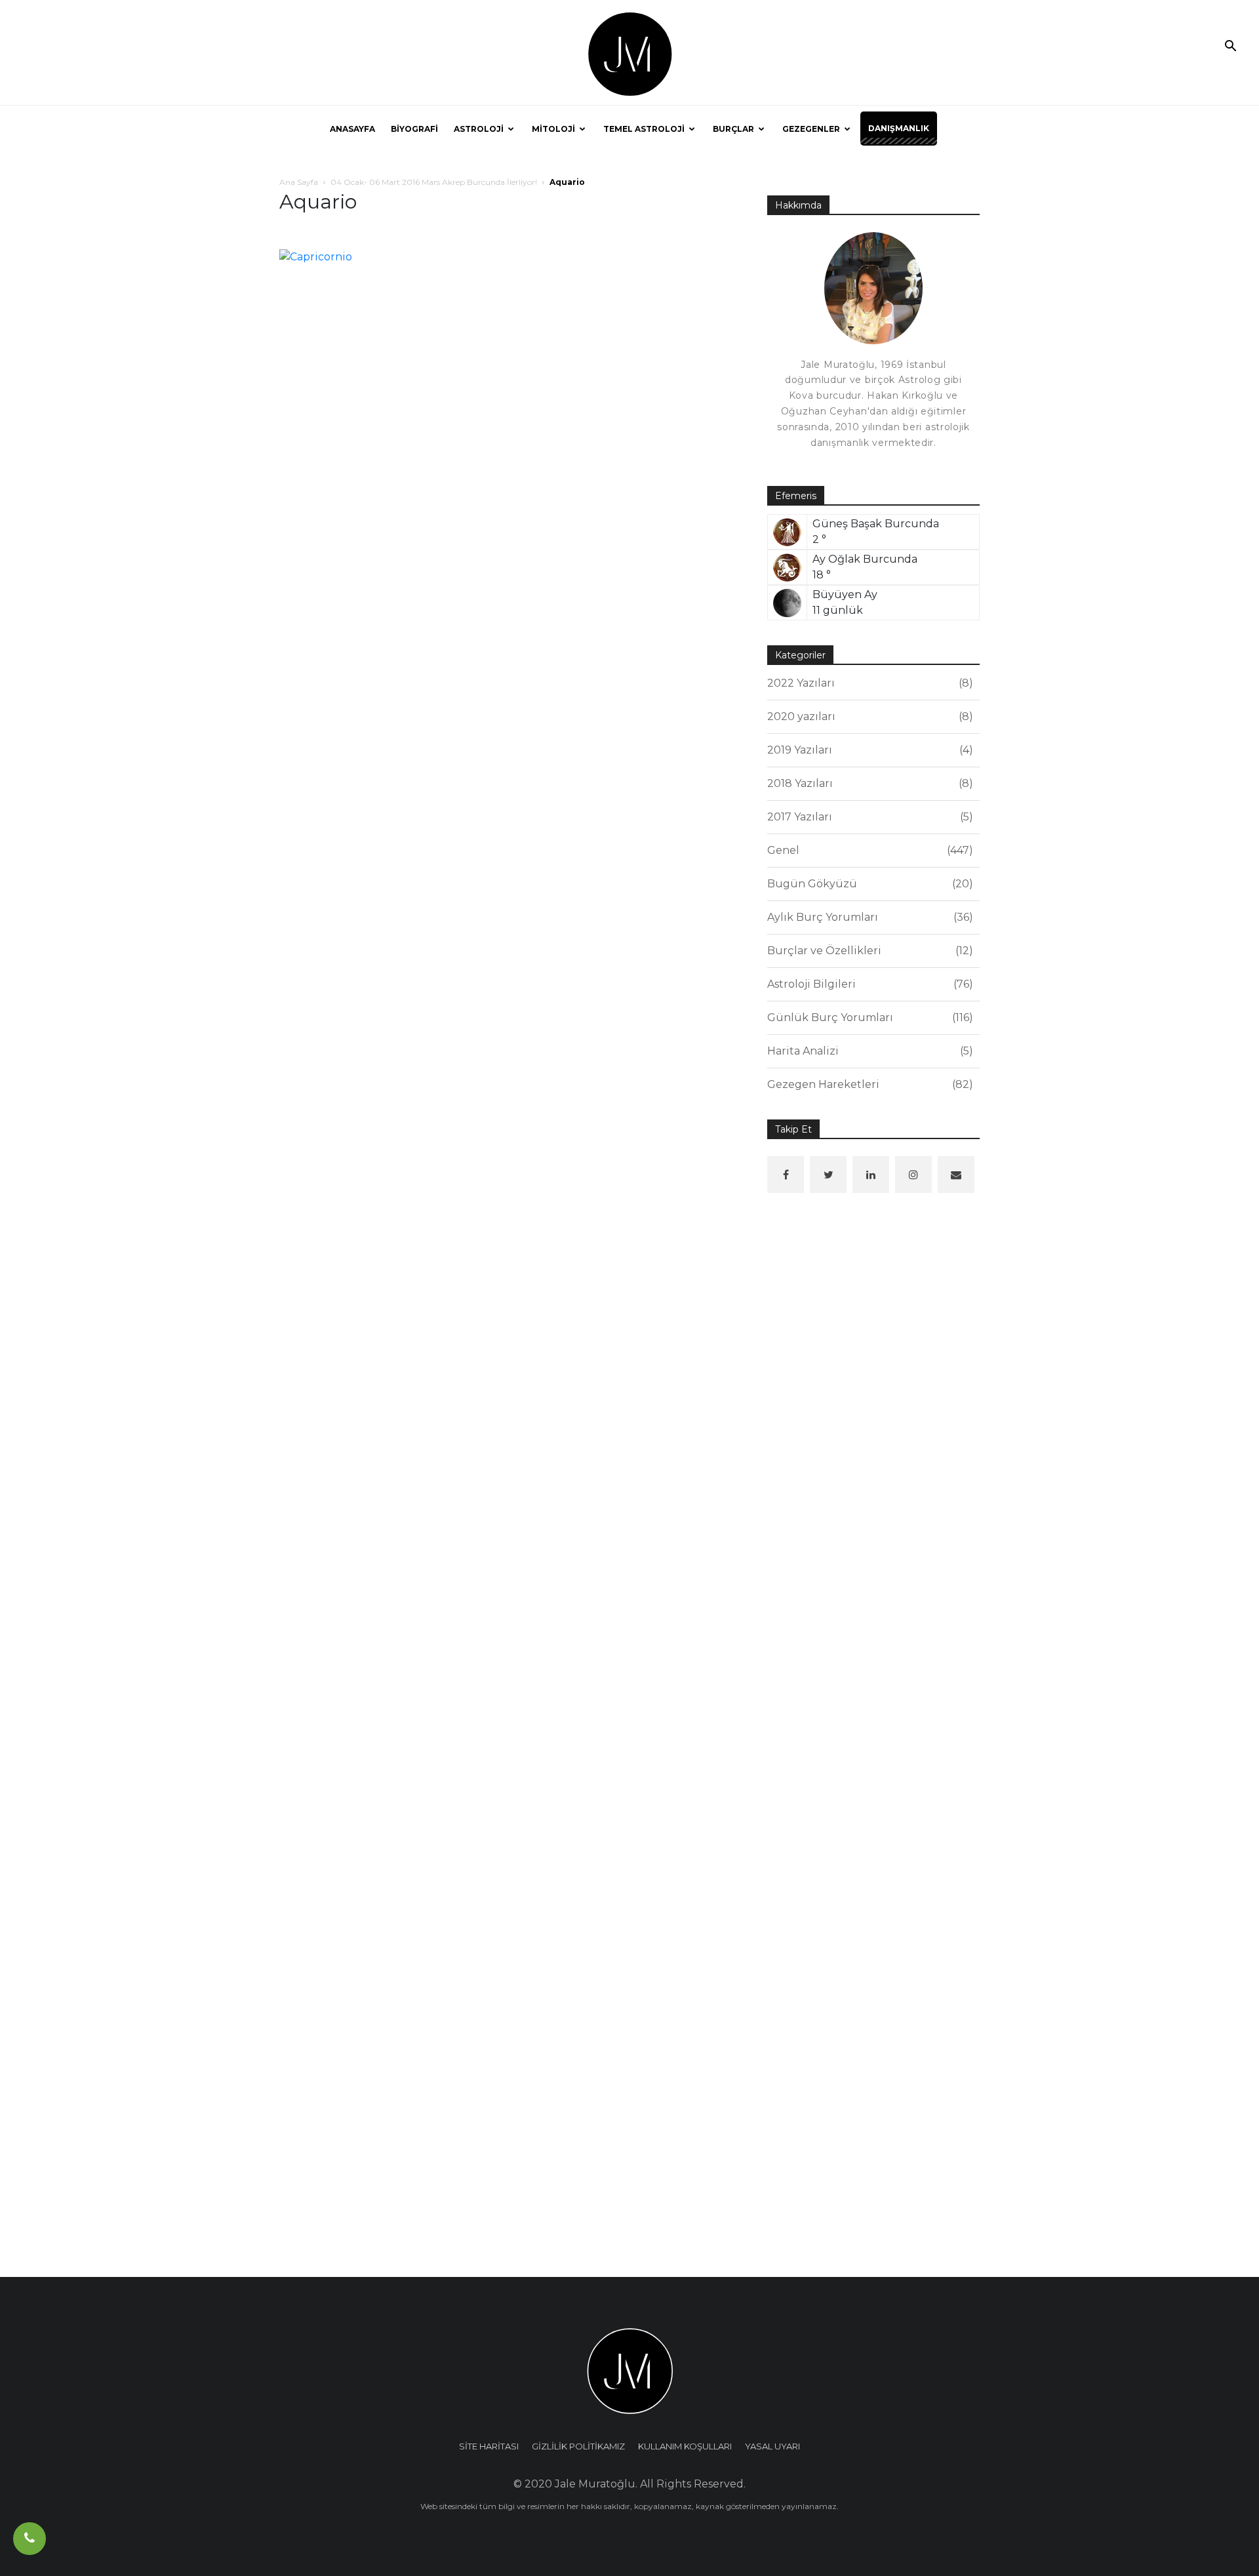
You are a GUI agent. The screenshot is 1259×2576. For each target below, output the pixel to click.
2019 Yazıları (868, 750)
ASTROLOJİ (479, 129)
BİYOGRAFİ (414, 129)
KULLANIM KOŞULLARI (685, 2446)
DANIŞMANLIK (899, 128)
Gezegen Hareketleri (868, 1084)
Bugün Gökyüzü (868, 884)
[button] (1230, 47)
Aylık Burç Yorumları (868, 917)
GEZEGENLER (811, 129)
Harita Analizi (868, 1051)
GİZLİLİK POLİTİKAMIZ (578, 2446)
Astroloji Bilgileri (868, 984)
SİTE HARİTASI (489, 2446)
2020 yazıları (868, 716)
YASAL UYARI (772, 2446)
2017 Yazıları (868, 817)
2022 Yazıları (868, 683)
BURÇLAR (733, 129)
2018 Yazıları (868, 783)
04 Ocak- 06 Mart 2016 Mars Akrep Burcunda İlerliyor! (434, 182)
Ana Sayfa (299, 182)
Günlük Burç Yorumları (868, 1017)
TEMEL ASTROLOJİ (644, 129)
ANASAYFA (352, 129)
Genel (868, 850)
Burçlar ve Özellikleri (868, 951)
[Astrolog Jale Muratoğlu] (629, 53)
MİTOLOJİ (553, 129)
